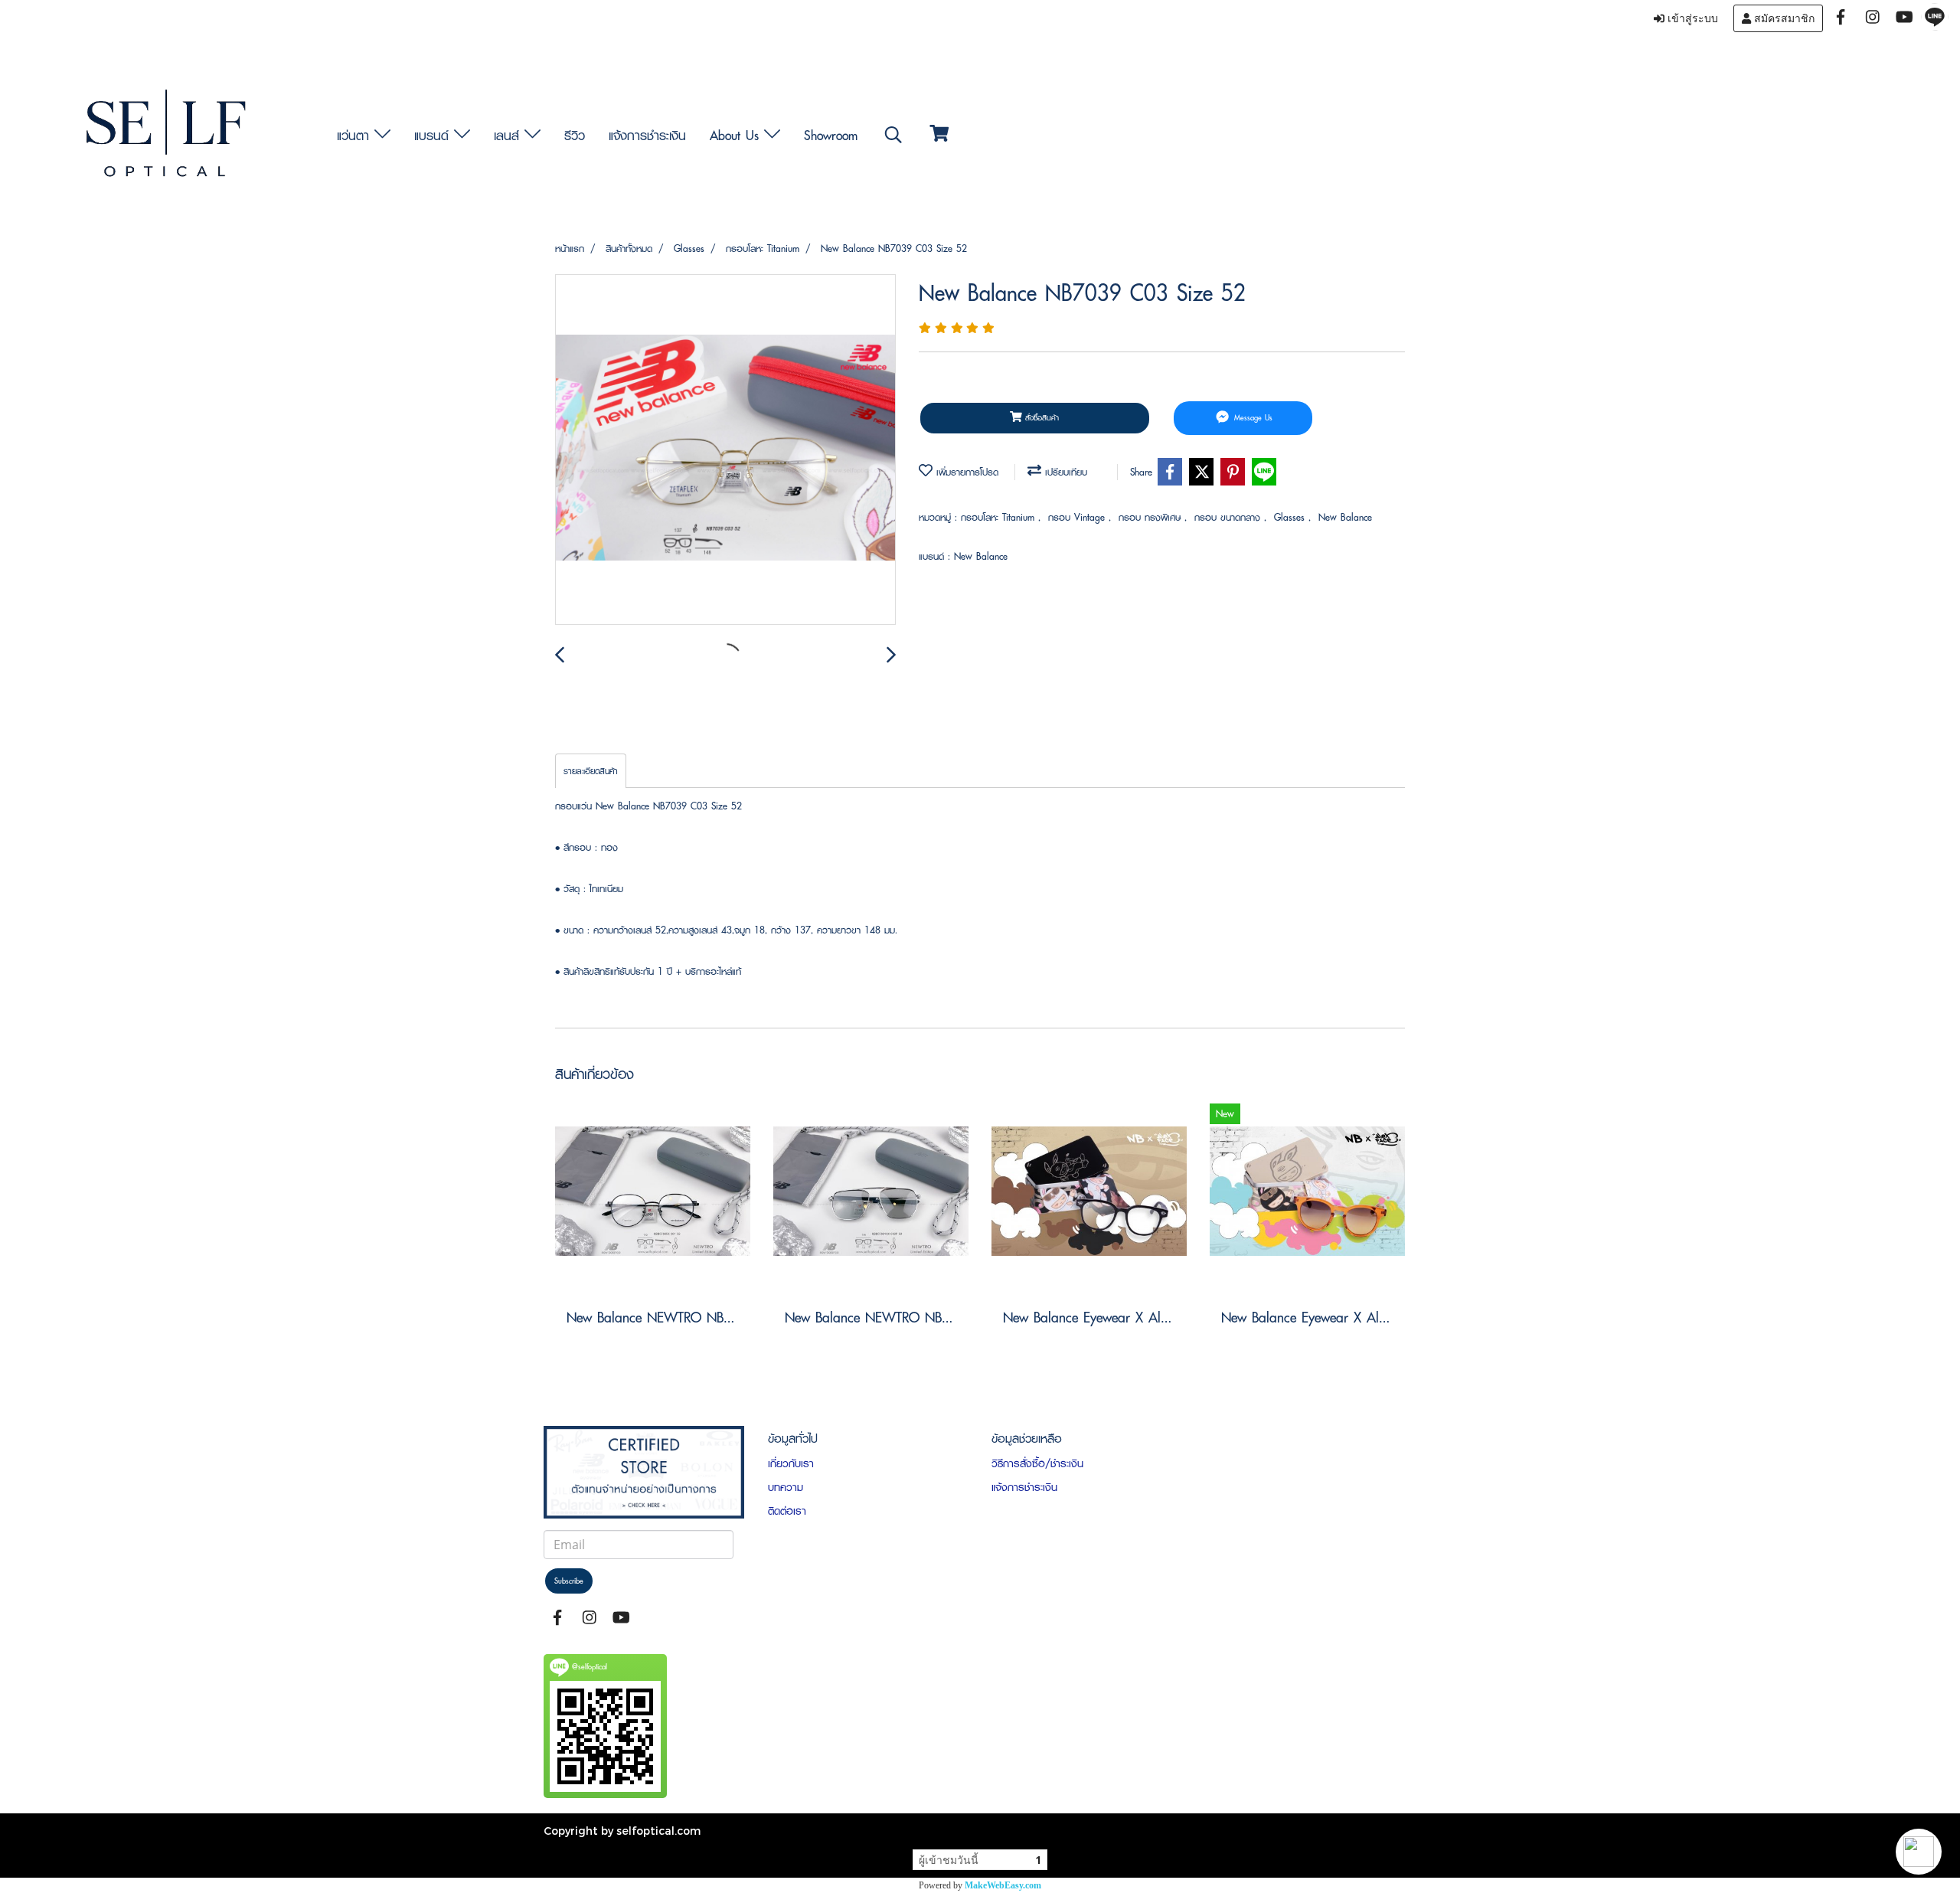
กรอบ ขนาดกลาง (1229, 517)
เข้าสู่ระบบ (1691, 18)
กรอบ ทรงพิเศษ (1151, 517)
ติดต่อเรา (787, 1511)
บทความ (786, 1487)
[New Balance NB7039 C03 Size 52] (725, 450)
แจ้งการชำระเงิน (647, 135)
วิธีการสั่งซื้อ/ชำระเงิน (1037, 1463)
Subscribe (569, 1581)
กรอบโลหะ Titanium (1000, 517)
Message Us (1252, 418)
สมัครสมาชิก (1783, 18)
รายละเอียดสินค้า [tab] (591, 771)
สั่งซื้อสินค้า (1040, 418)
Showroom (831, 135)
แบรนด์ (434, 135)
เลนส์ (509, 135)
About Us (737, 135)
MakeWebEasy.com (1003, 1885)
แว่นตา (356, 135)
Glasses (1291, 517)
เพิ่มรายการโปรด (965, 472)
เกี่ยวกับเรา (791, 1463)
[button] (1919, 1852)
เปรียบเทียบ (1064, 472)
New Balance (1345, 517)
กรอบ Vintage (1078, 517)
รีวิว (575, 135)
